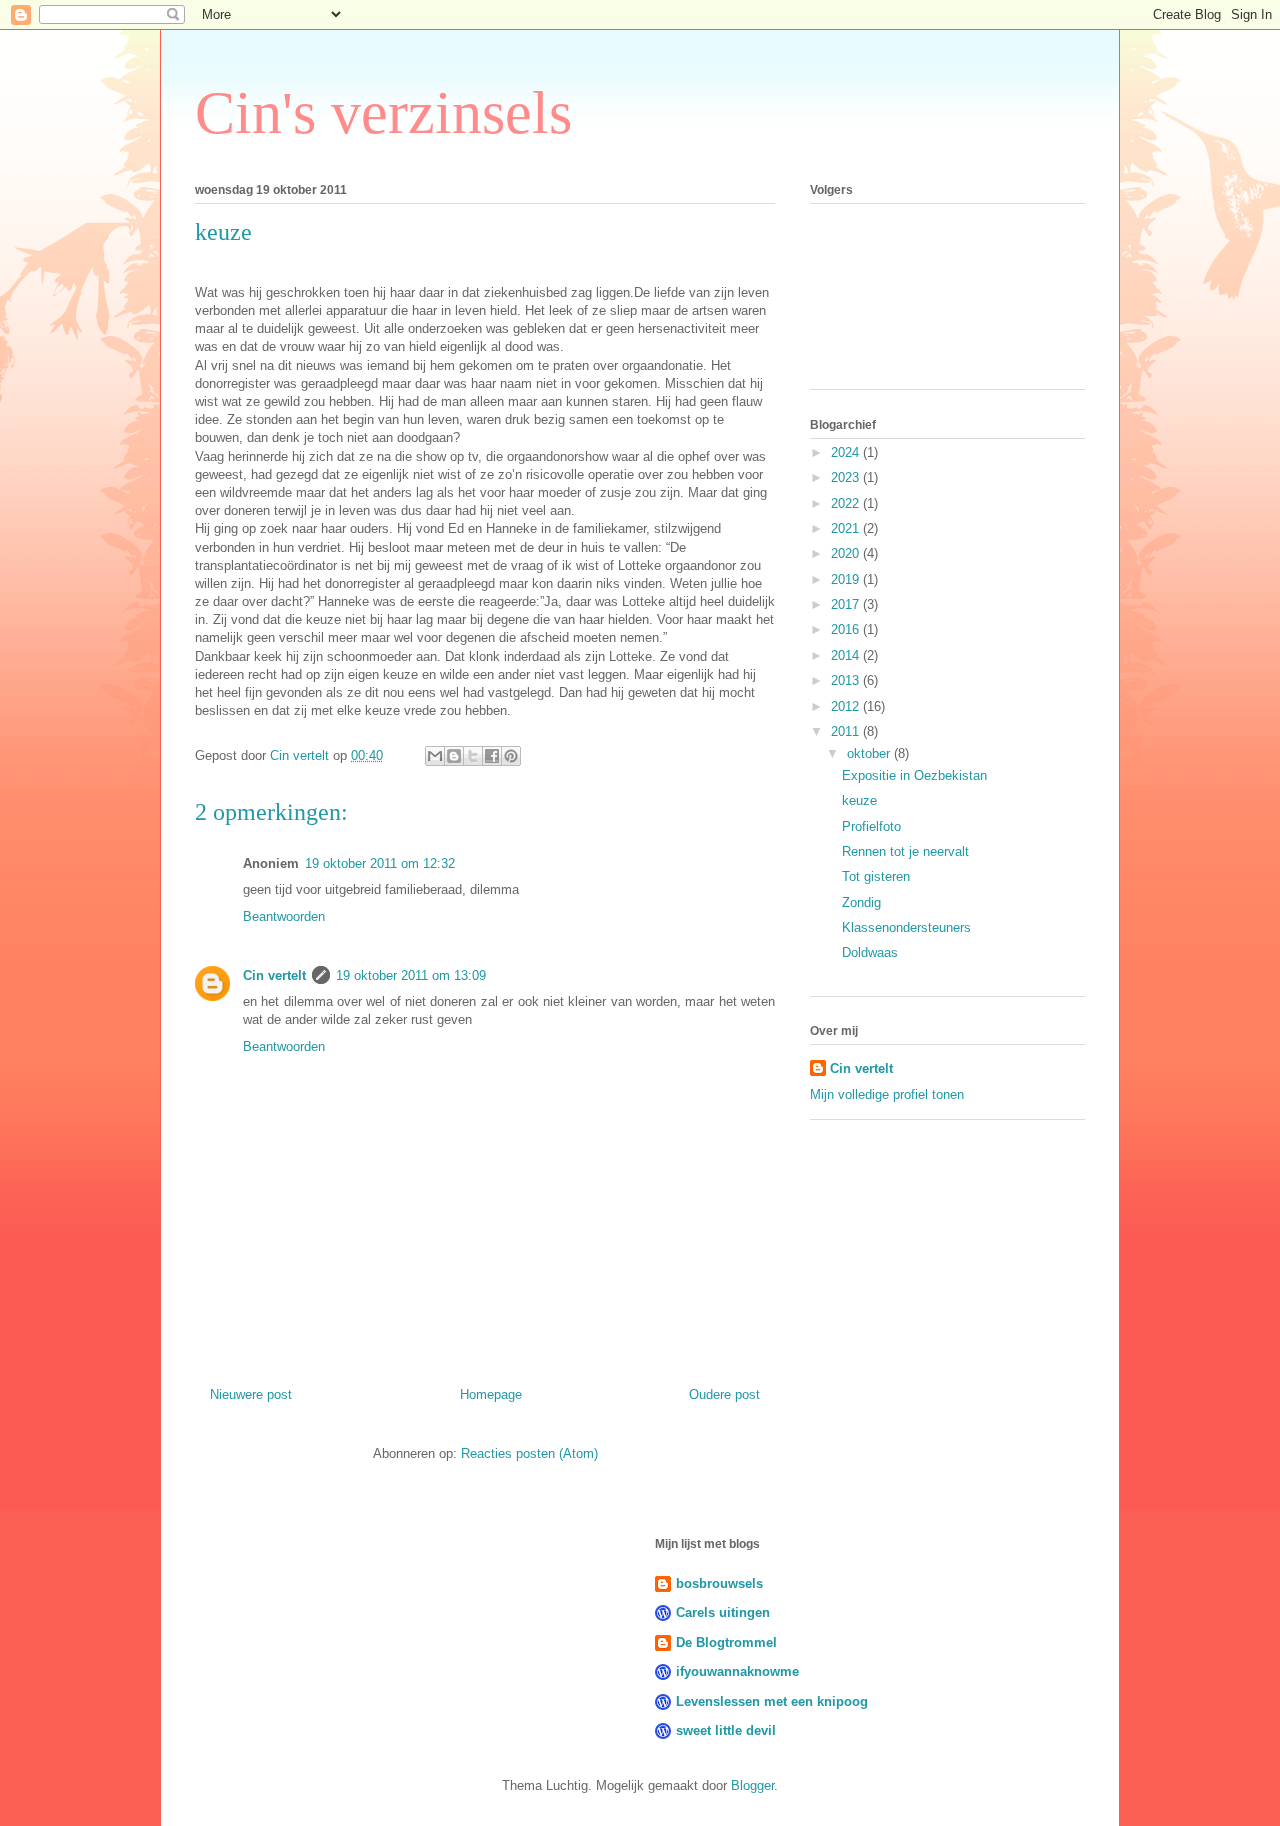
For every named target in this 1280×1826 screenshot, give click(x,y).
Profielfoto (871, 826)
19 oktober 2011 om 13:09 (411, 975)
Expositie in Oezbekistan (914, 775)
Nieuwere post (251, 1394)
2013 (847, 680)
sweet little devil (726, 1730)
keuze (859, 800)
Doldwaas (870, 952)
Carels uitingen (723, 1612)
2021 (847, 528)
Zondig (861, 902)
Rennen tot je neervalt (905, 851)
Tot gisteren (876, 876)
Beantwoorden (284, 916)
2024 (847, 452)
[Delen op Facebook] (492, 756)
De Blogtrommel (726, 1642)
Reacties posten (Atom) (529, 1453)
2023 (847, 477)
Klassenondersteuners (906, 927)
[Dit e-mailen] (435, 756)
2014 (847, 655)
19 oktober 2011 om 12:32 (380, 863)
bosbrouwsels (719, 1583)
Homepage (491, 1394)
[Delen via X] (473, 756)
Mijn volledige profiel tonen (887, 1094)
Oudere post (724, 1394)
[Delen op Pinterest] (511, 756)
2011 (847, 731)
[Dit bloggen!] (454, 756)
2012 (847, 706)
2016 (847, 629)
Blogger (752, 1785)
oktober (870, 753)
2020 (847, 553)
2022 (847, 503)
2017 (847, 604)
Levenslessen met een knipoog (772, 1701)
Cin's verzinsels (383, 113)
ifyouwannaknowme (737, 1671)
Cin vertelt (274, 975)
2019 (847, 579)
